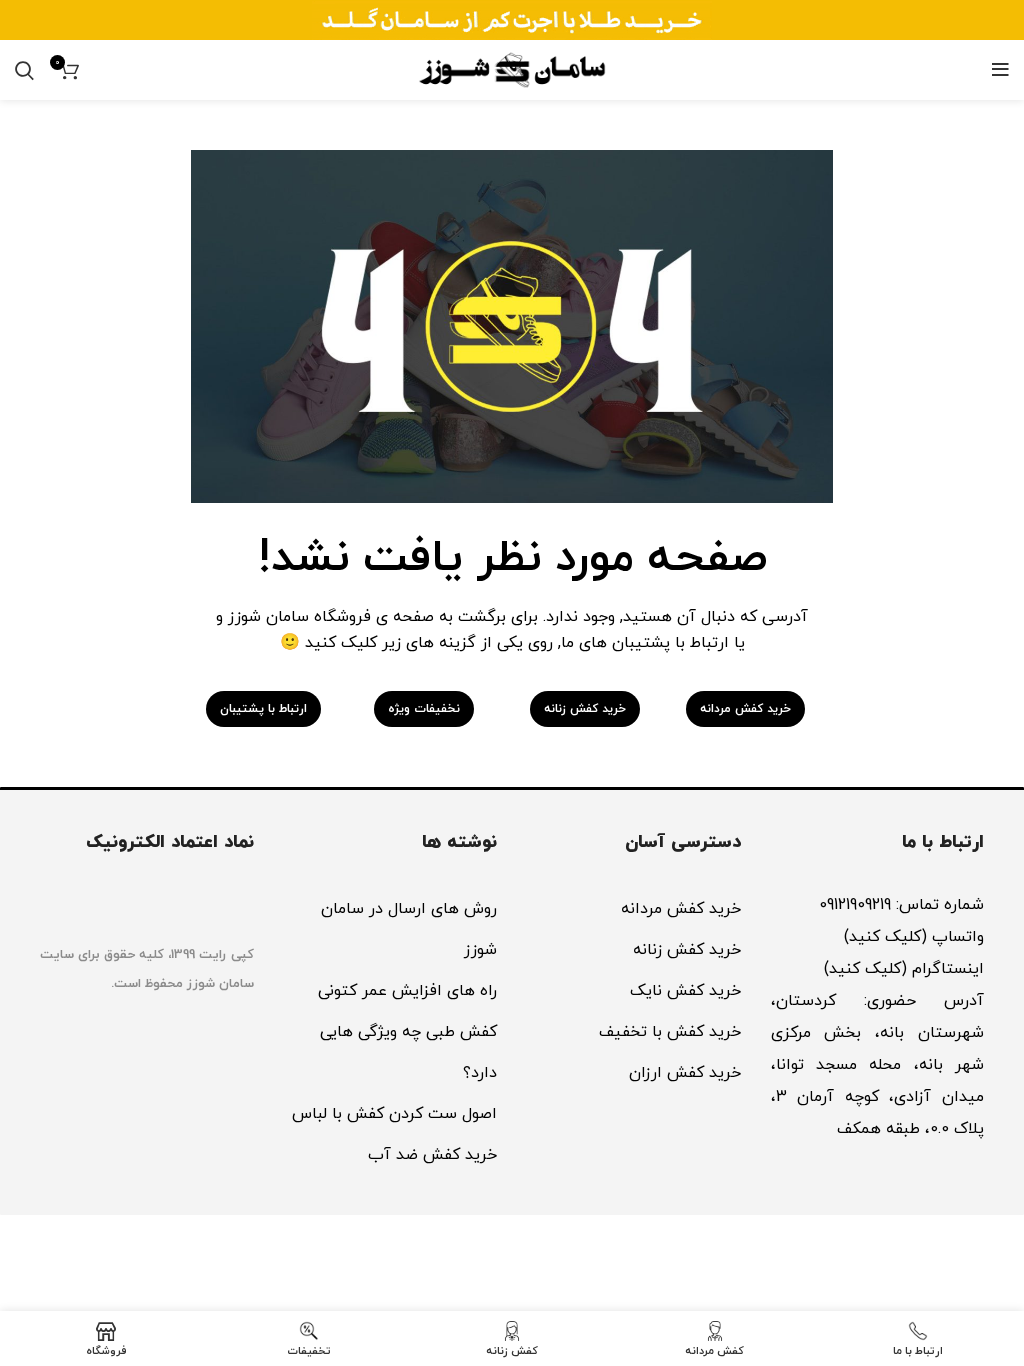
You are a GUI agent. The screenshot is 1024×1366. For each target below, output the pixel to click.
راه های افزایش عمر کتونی (407, 991)
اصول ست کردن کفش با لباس (394, 1114)
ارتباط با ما (943, 842)
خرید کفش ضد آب (432, 1155)
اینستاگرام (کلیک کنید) (904, 969)
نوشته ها (459, 842)
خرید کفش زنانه (687, 950)
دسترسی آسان (683, 842)
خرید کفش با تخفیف (670, 1032)
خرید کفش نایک (685, 991)
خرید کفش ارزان (685, 1073)
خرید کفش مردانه (681, 909)
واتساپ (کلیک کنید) (911, 937)
